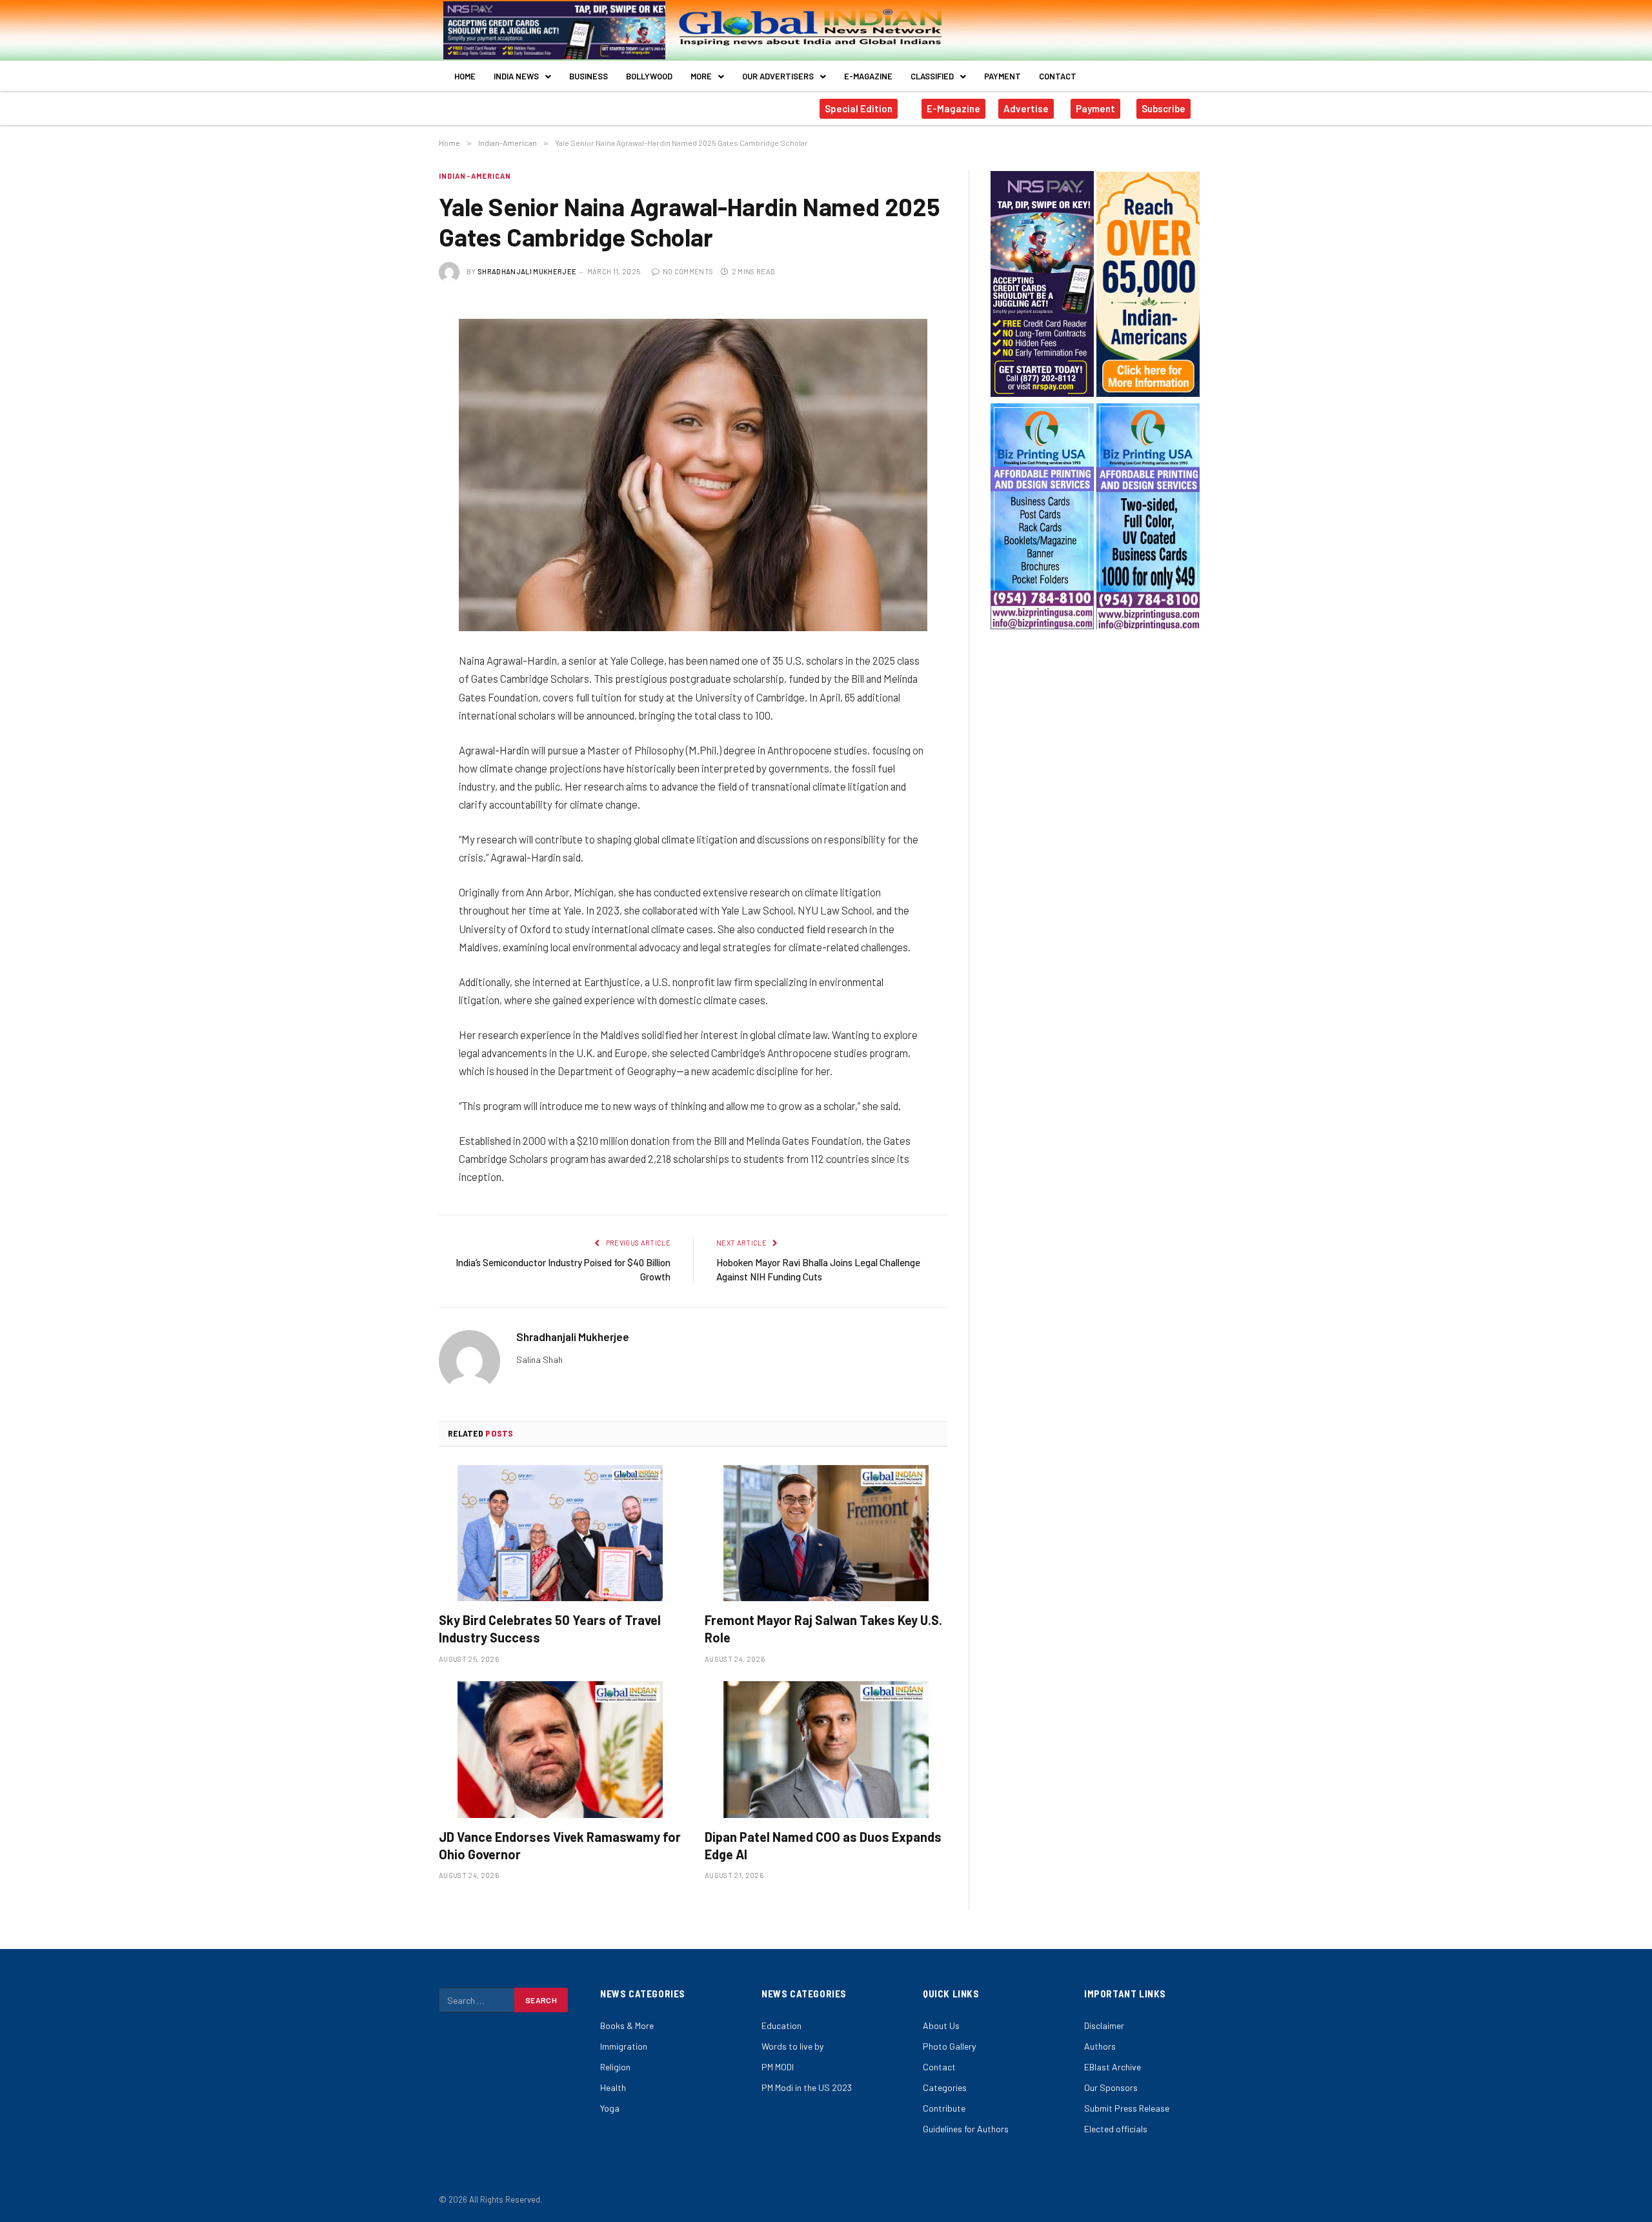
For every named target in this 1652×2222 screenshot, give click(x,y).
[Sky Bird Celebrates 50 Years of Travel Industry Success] (560, 1533)
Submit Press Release (1127, 2108)
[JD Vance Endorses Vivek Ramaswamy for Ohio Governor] (560, 1750)
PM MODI (778, 2067)
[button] (522, 76)
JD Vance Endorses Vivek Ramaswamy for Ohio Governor (560, 1845)
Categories (945, 2087)
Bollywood (649, 76)
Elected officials (1116, 2129)
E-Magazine (868, 76)
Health (613, 2087)
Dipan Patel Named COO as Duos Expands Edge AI (823, 1845)
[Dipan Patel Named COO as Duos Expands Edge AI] (826, 1750)
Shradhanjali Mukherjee (527, 271)
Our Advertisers (778, 76)
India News (516, 76)
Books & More (627, 2025)
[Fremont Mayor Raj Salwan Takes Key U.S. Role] (826, 1533)
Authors (1100, 2046)
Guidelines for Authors (966, 2129)
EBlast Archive (1113, 2067)
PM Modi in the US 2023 (807, 2087)
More (701, 76)
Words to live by (792, 2046)
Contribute (944, 2108)
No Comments (688, 271)
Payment (1002, 76)
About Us (941, 2025)
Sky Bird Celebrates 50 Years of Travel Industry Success (550, 1629)
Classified (932, 76)
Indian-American (475, 176)
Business (589, 76)
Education (781, 2025)
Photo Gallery (949, 2046)
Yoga (610, 2108)
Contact (1058, 76)
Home (465, 76)
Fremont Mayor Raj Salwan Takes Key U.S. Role (823, 1629)
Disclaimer (1104, 2025)
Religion (615, 2067)
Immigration (624, 2046)
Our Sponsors (1111, 2087)
